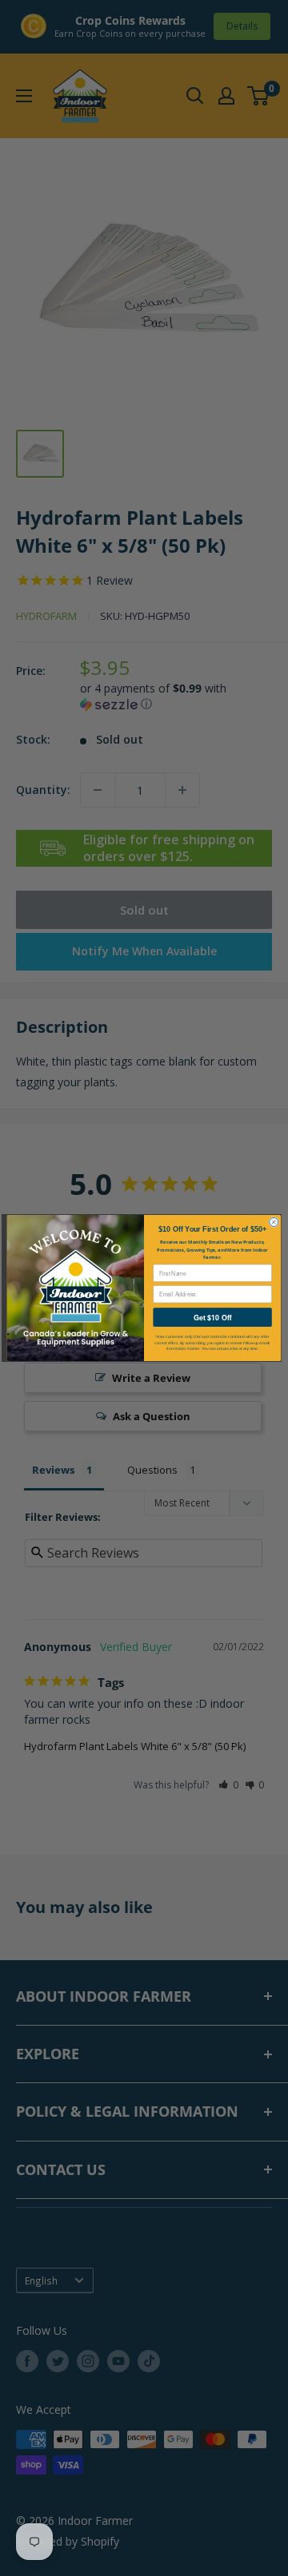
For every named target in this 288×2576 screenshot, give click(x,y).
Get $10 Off (212, 1318)
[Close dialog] (274, 1222)
